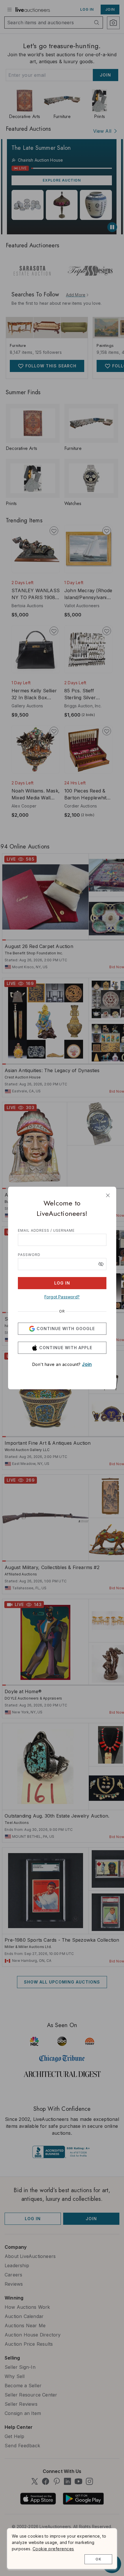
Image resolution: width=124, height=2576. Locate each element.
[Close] (108, 1195)
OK (98, 2559)
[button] (101, 1264)
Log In (62, 1283)
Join (87, 1364)
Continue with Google (66, 1329)
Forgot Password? (62, 1297)
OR (62, 1311)
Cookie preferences (53, 2549)
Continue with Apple (66, 1348)
